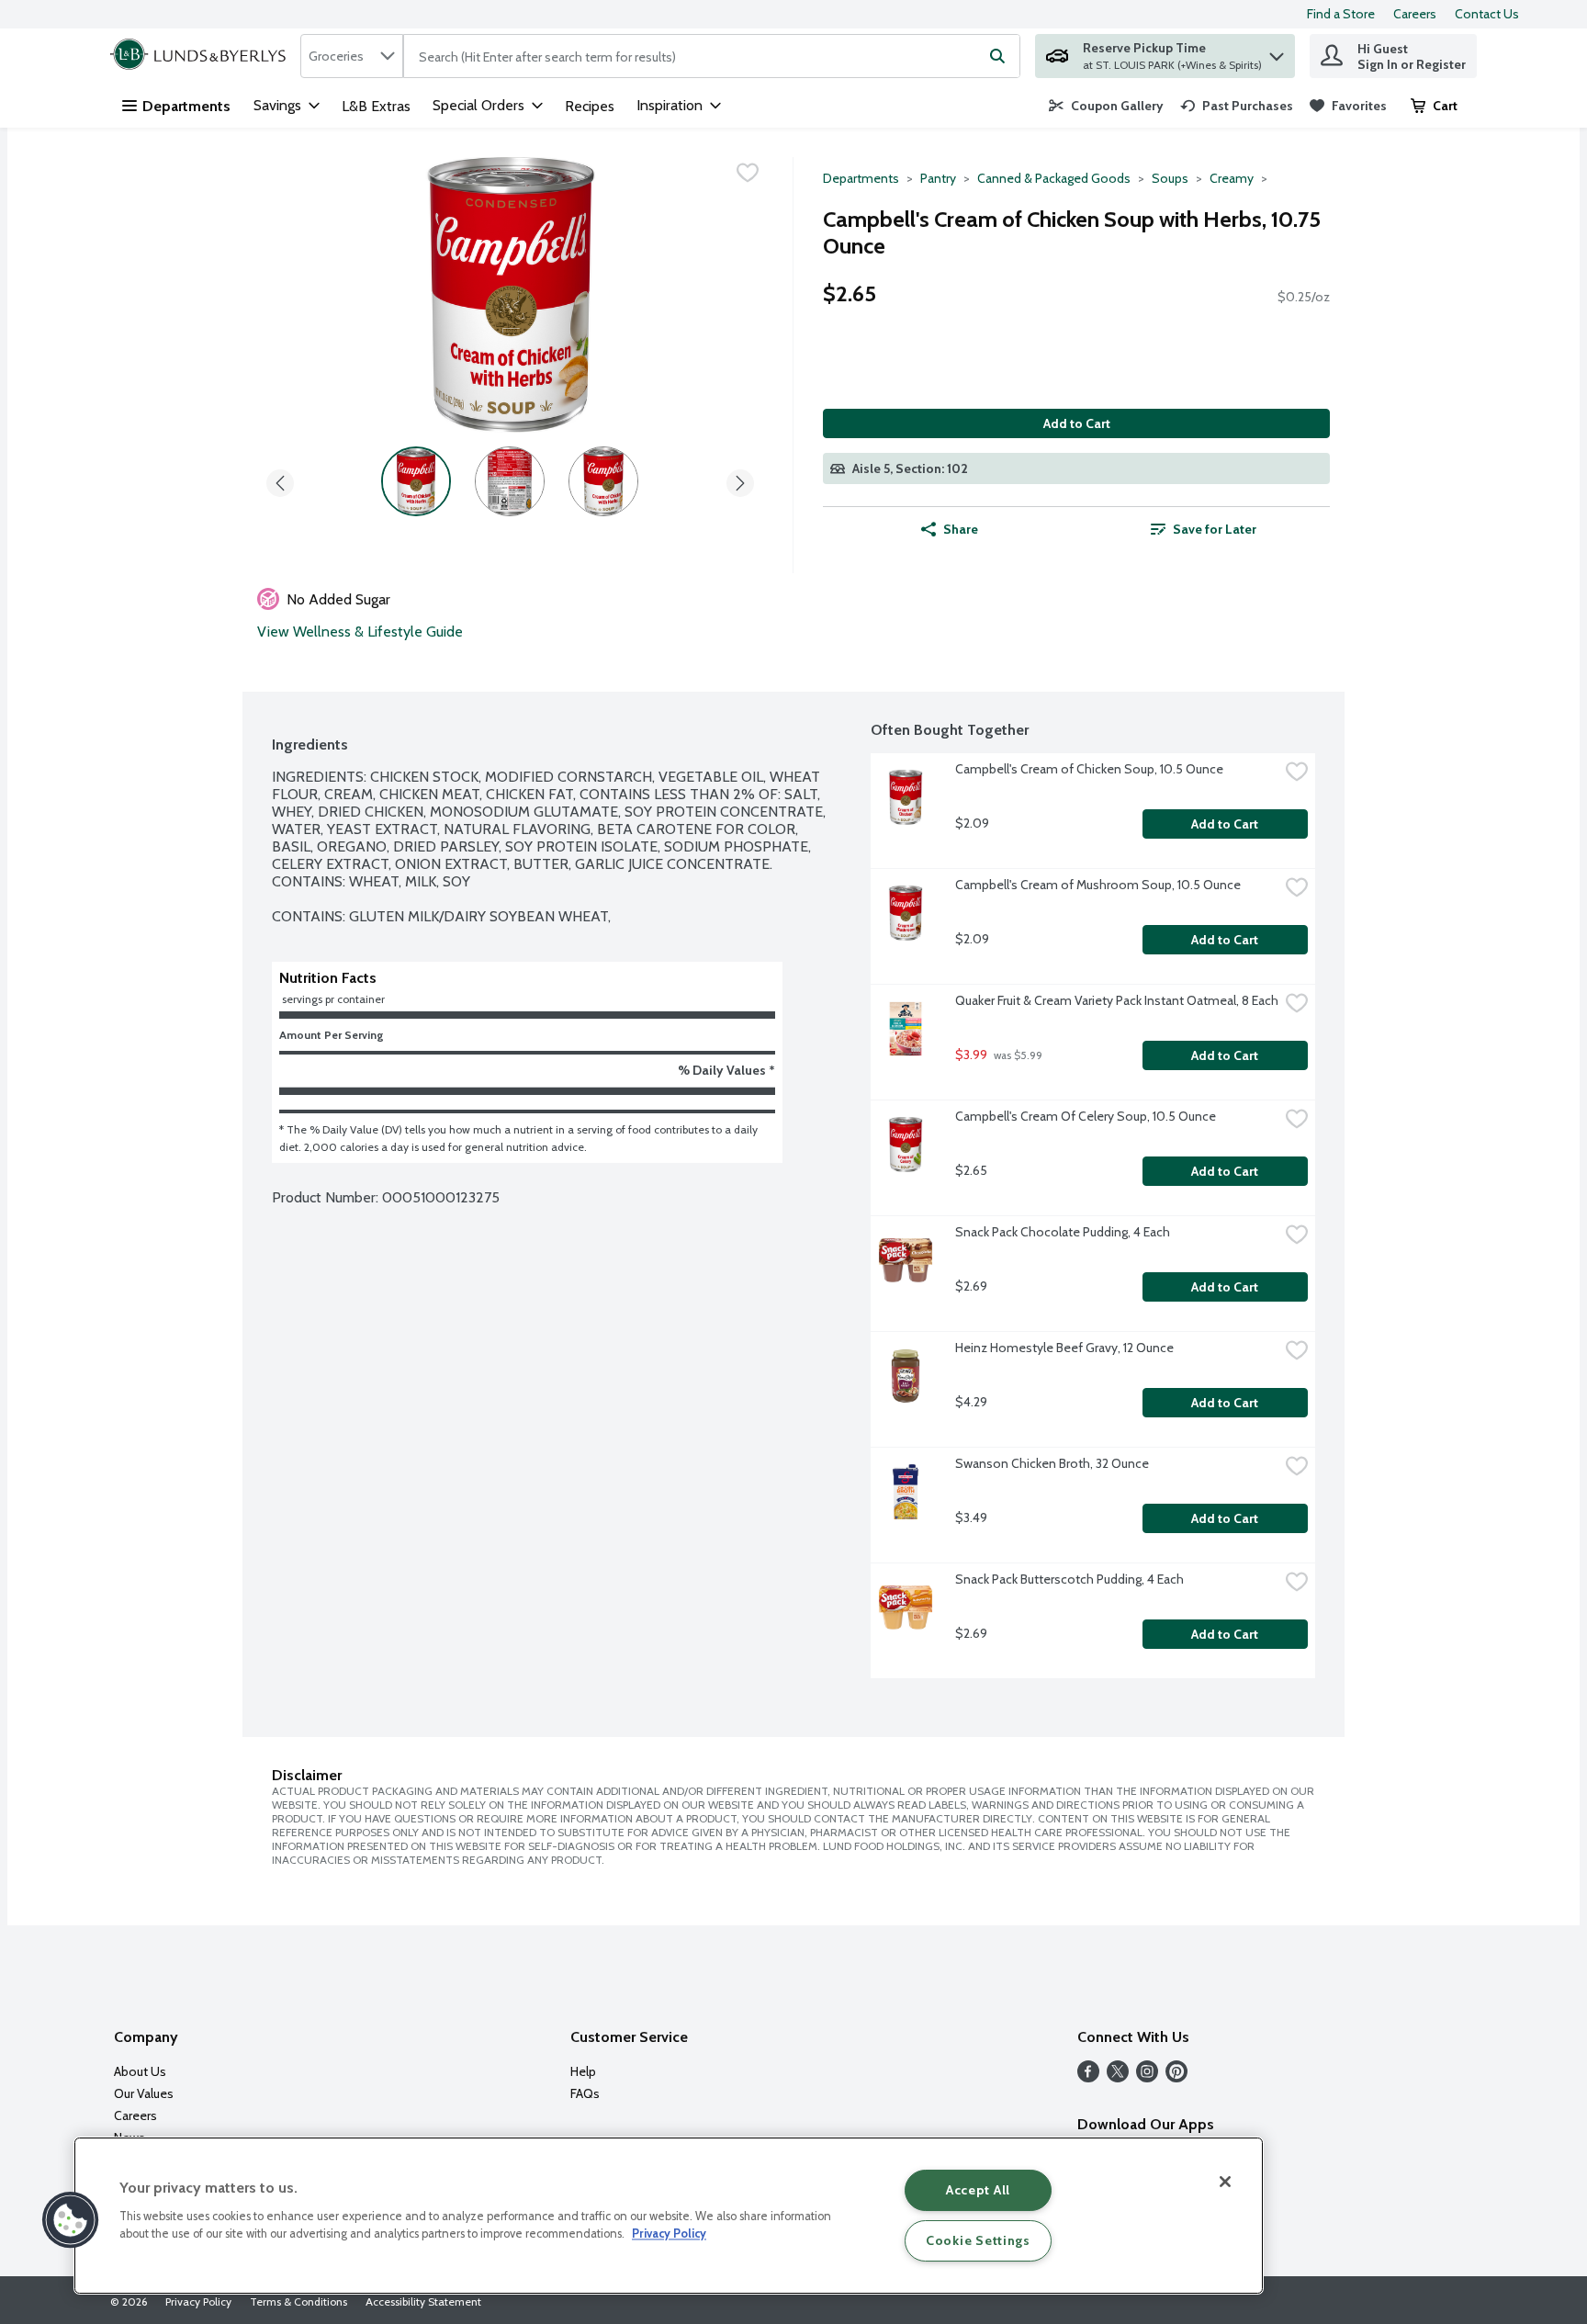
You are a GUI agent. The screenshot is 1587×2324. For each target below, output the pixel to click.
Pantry (938, 178)
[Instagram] (1147, 2077)
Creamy (1232, 178)
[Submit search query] (997, 56)
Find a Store (1341, 14)
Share (961, 529)
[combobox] (352, 56)
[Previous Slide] (280, 480)
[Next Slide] (740, 480)
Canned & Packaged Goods (1054, 178)
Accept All (978, 2190)
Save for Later (1215, 529)
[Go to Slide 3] (603, 481)
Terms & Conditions (298, 2301)
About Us (140, 2071)
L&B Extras (376, 106)
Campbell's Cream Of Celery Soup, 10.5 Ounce (1086, 1116)
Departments (186, 106)
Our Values (144, 2093)
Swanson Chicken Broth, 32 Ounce (1052, 1463)
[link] (1106, 106)
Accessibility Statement (423, 2301)
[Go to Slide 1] (416, 481)
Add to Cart (1077, 423)
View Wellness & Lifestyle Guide (360, 632)
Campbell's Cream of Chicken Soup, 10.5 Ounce (1089, 769)
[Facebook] (1088, 2077)
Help (583, 2071)
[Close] (1225, 2182)
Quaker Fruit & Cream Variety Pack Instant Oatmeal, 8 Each (1117, 1000)
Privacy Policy (198, 2301)
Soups (1170, 178)
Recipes (590, 106)
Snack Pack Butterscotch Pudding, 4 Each (1069, 1579)
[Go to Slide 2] (510, 481)
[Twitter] (1118, 2077)
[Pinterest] (1176, 2077)
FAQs (585, 2093)
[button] (1277, 52)
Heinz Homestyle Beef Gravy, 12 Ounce (1064, 1348)
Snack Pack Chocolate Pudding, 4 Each (1063, 1232)
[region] (669, 2216)
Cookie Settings (978, 2240)
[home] (202, 56)
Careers (1415, 14)
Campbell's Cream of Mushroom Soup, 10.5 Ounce (1098, 885)
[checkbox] (748, 173)
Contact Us (1487, 14)
